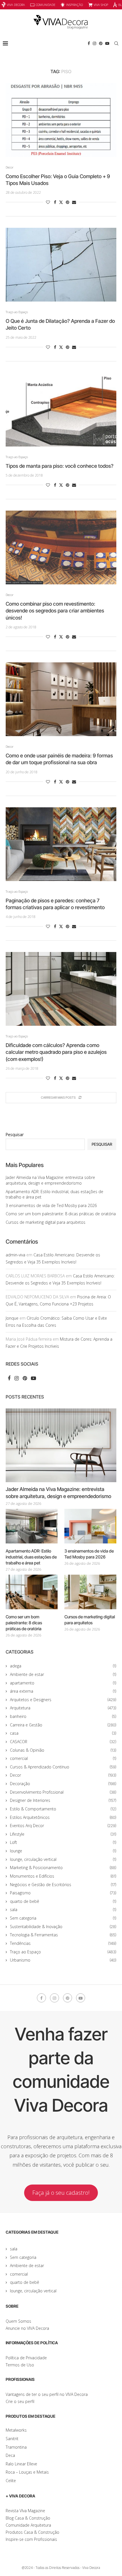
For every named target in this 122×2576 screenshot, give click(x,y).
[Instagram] (94, 43)
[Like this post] (48, 202)
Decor (63, 1775)
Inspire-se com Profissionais (31, 2539)
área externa (63, 1691)
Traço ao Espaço (63, 1952)
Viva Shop (101, 5)
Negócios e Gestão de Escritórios (63, 1885)
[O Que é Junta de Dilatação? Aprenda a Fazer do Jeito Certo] (61, 265)
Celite (11, 2481)
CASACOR (63, 1742)
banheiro (63, 1716)
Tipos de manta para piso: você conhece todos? (60, 466)
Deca (10, 2455)
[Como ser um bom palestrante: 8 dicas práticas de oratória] (32, 1592)
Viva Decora (16, 5)
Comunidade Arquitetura (28, 2525)
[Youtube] (107, 43)
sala (63, 1910)
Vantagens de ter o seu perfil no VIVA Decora (47, 2394)
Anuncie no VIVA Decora (27, 2328)
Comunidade (46, 5)
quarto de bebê (63, 1901)
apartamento (63, 1683)
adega (63, 1666)
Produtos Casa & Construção (32, 2532)
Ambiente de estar (63, 1674)
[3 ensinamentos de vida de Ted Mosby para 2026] (90, 1526)
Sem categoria (63, 1918)
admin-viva (15, 1255)
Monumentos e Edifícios (63, 1876)
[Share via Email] (74, 202)
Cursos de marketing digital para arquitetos (46, 1222)
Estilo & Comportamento (63, 1809)
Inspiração (74, 5)
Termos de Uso (20, 2365)
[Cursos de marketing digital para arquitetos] (90, 1592)
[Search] (116, 43)
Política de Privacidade (26, 2358)
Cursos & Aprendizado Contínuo (63, 1767)
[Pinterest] (101, 43)
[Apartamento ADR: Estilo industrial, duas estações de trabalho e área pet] (32, 1526)
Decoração (63, 1784)
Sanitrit (12, 2439)
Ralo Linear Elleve (21, 2464)
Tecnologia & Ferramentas (63, 1935)
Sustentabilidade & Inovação (63, 1927)
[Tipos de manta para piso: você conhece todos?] (61, 410)
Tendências (63, 1943)
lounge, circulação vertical (63, 1859)
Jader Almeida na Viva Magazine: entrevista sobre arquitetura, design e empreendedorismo (50, 1180)
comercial (63, 1758)
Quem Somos (18, 2321)
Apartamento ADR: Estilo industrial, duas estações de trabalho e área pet (31, 1557)
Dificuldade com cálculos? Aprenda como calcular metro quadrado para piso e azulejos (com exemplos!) (56, 1052)
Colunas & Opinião (63, 1750)
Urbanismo (63, 1960)
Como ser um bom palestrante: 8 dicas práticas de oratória (61, 1214)
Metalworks (16, 2430)
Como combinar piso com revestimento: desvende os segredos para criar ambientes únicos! (55, 611)
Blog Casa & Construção (28, 2518)
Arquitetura (63, 1708)
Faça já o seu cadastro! (61, 2193)
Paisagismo (63, 1893)
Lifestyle (63, 1834)
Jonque (12, 1318)
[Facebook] (89, 43)
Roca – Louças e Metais (27, 2472)
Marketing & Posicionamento (63, 1868)
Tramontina (16, 2447)
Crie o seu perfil (20, 2401)
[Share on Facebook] (55, 202)
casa (63, 1733)
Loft (63, 1842)
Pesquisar (15, 1135)
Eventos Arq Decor (63, 1826)
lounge (63, 1851)
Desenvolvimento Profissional (63, 1792)
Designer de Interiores (63, 1800)
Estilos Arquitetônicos (63, 1817)
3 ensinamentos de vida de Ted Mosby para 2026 (51, 1205)
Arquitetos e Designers (63, 1700)
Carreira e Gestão (63, 1725)
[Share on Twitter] (61, 202)
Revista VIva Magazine (25, 2511)
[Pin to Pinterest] (68, 202)
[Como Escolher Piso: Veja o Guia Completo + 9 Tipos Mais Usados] (61, 120)
